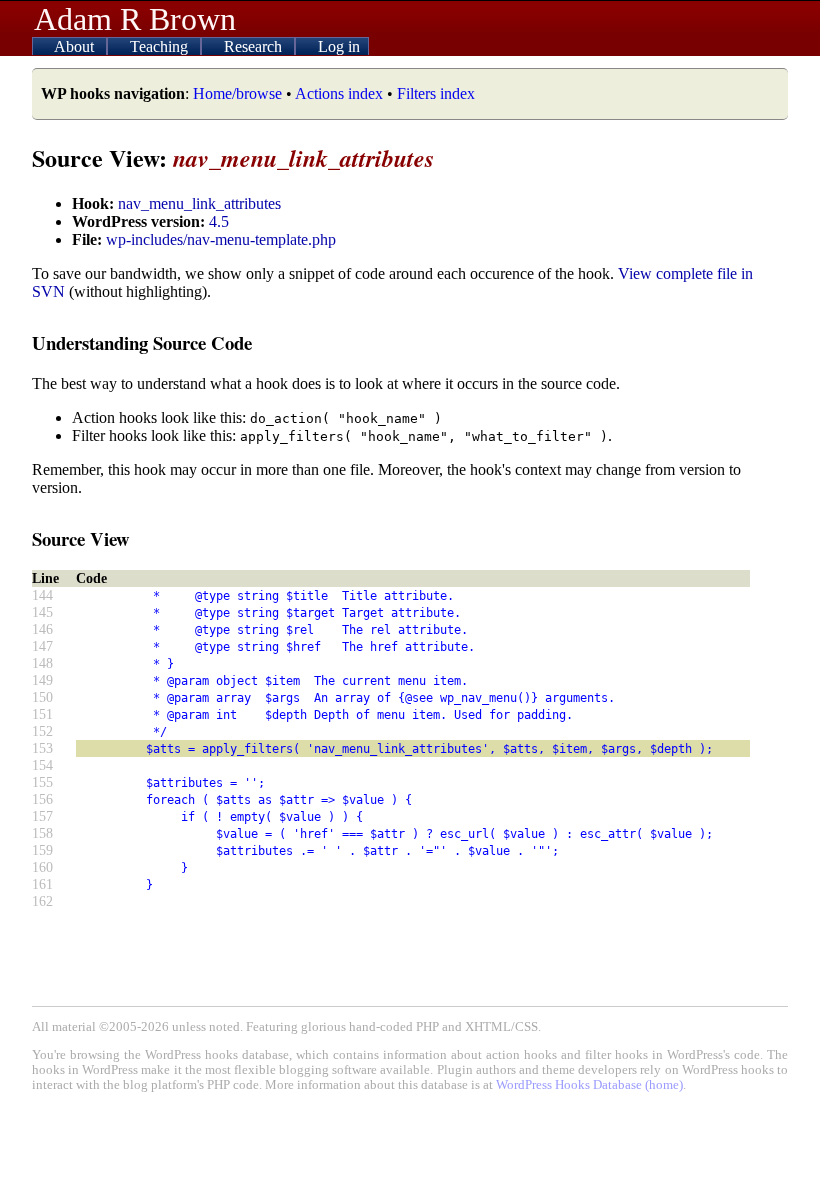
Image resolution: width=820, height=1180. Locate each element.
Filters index (436, 93)
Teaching (161, 46)
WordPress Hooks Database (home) (589, 1085)
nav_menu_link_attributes (199, 203)
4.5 (219, 221)
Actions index (339, 93)
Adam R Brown (135, 19)
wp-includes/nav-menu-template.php (221, 239)
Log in (339, 46)
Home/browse (237, 93)
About (76, 46)
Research (255, 46)
